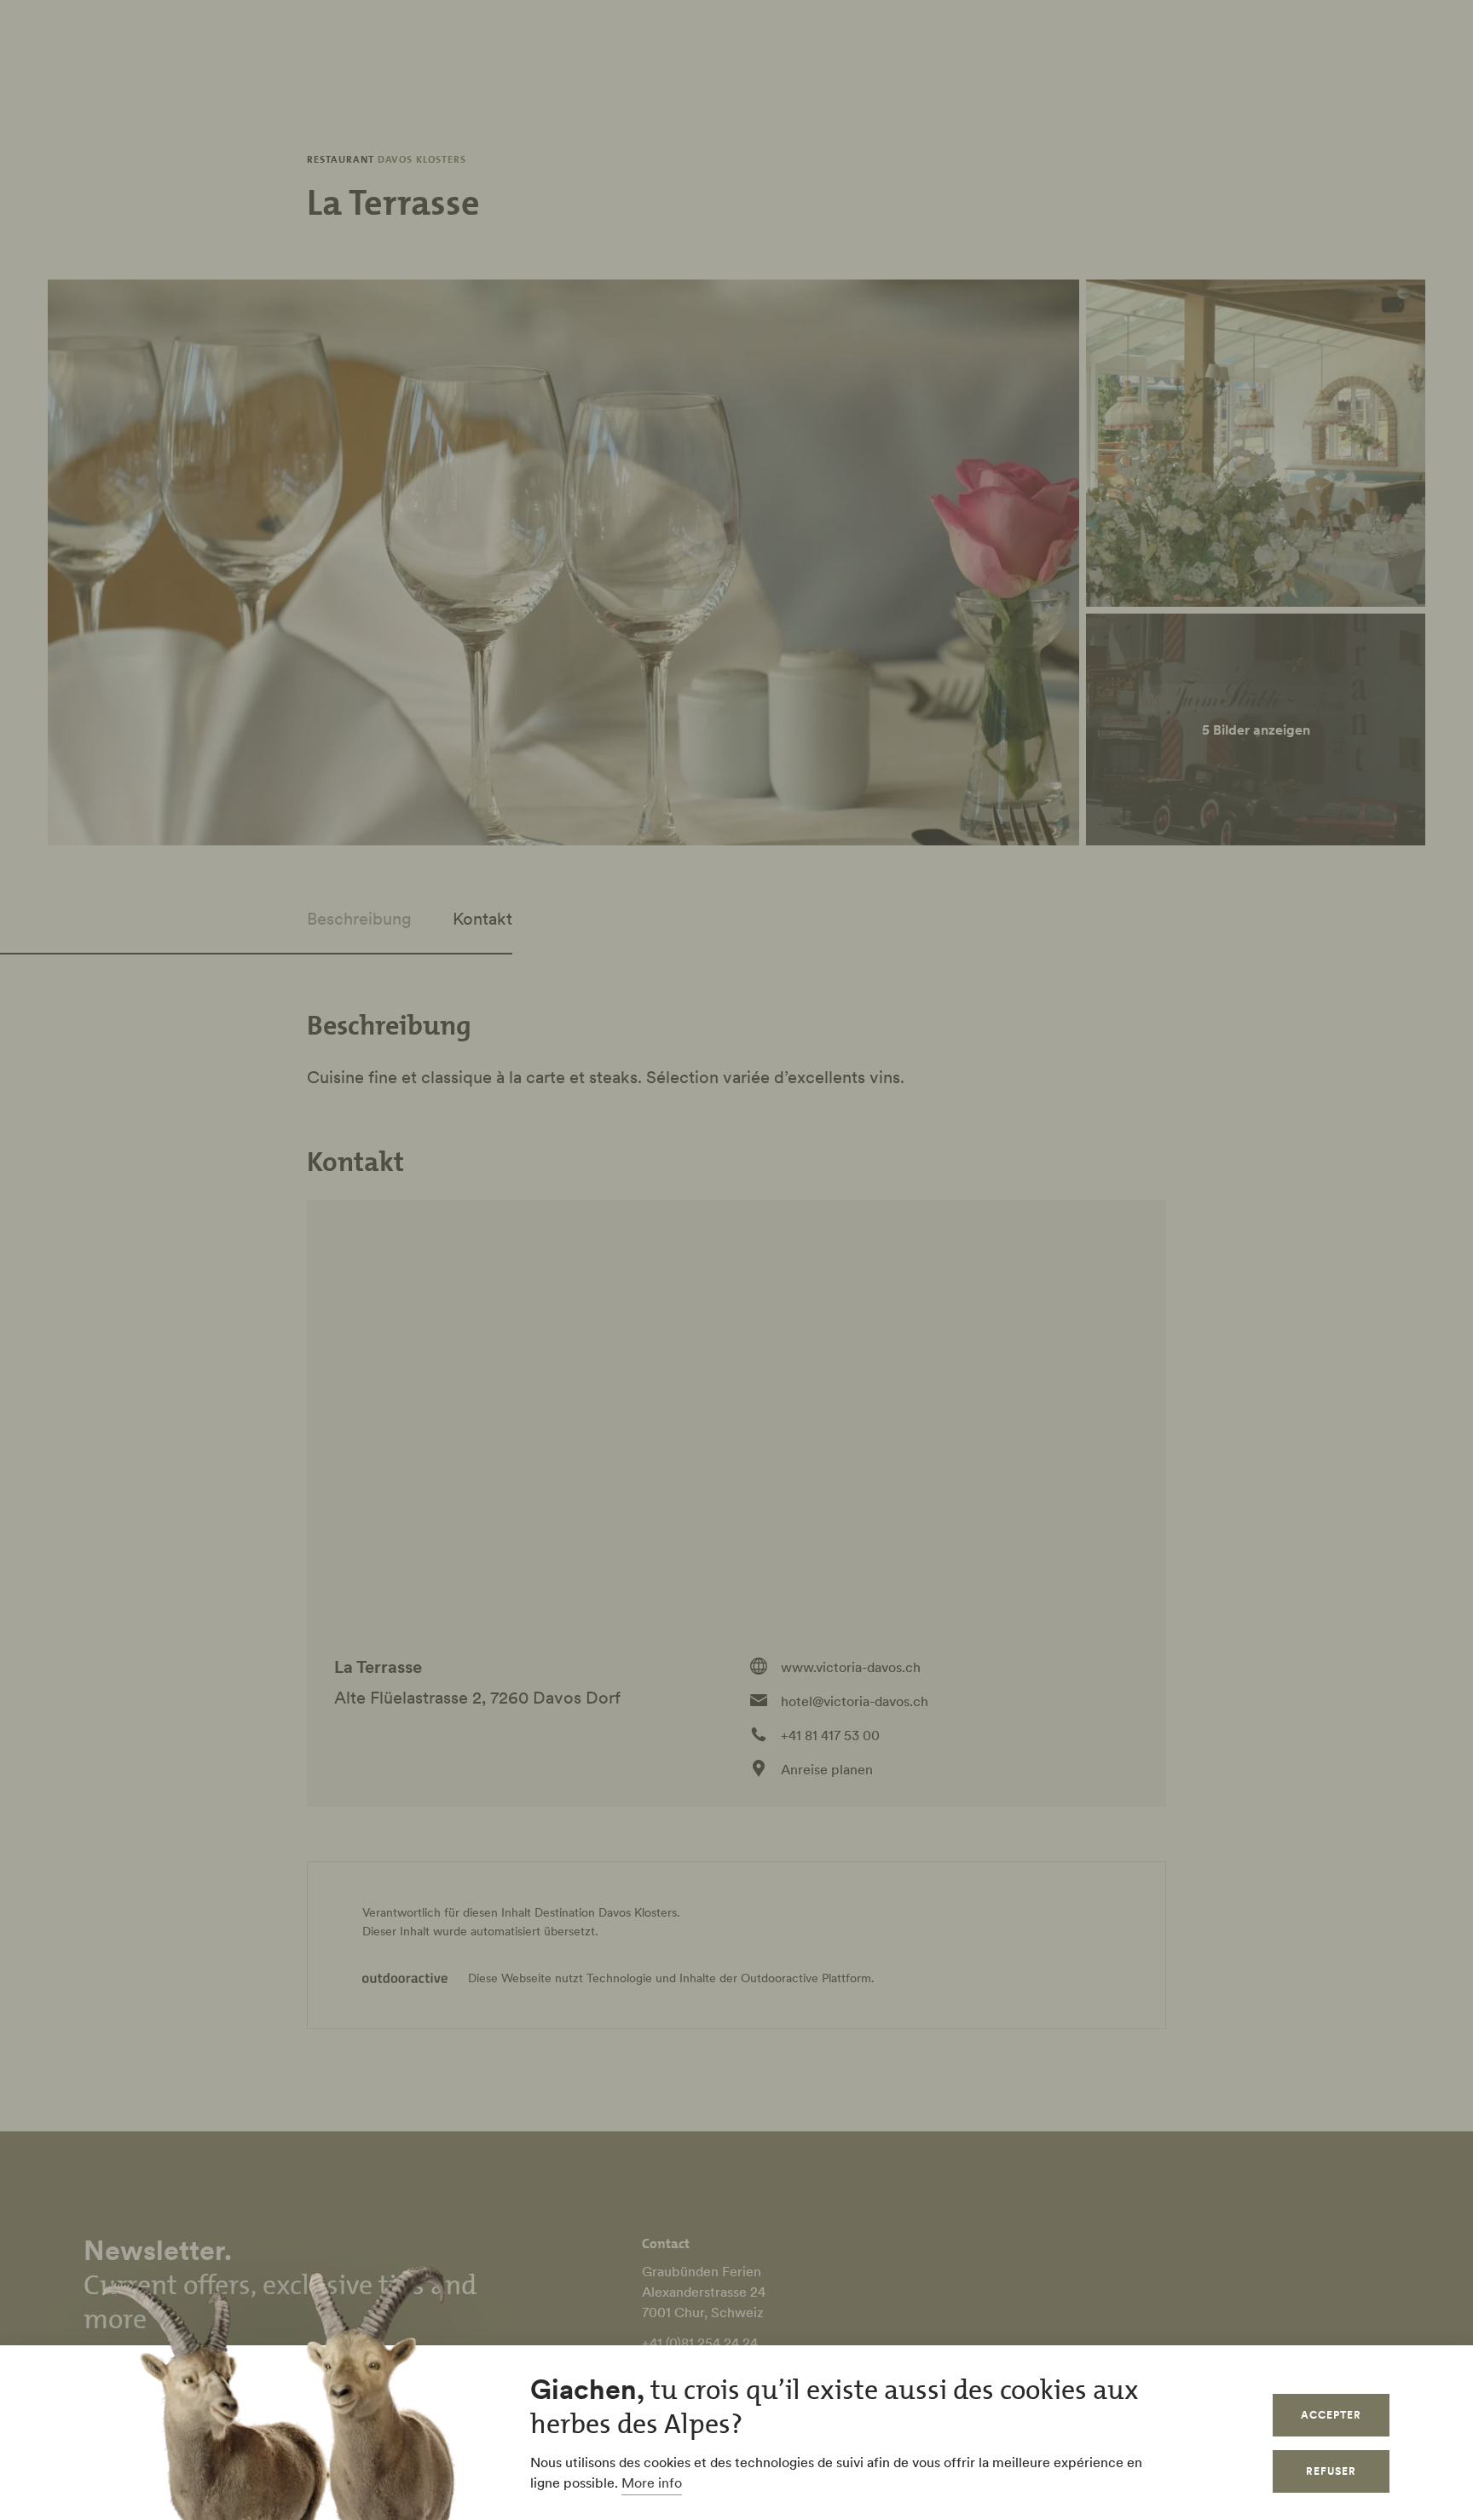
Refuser (1331, 2471)
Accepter (1331, 2415)
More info (652, 2483)
